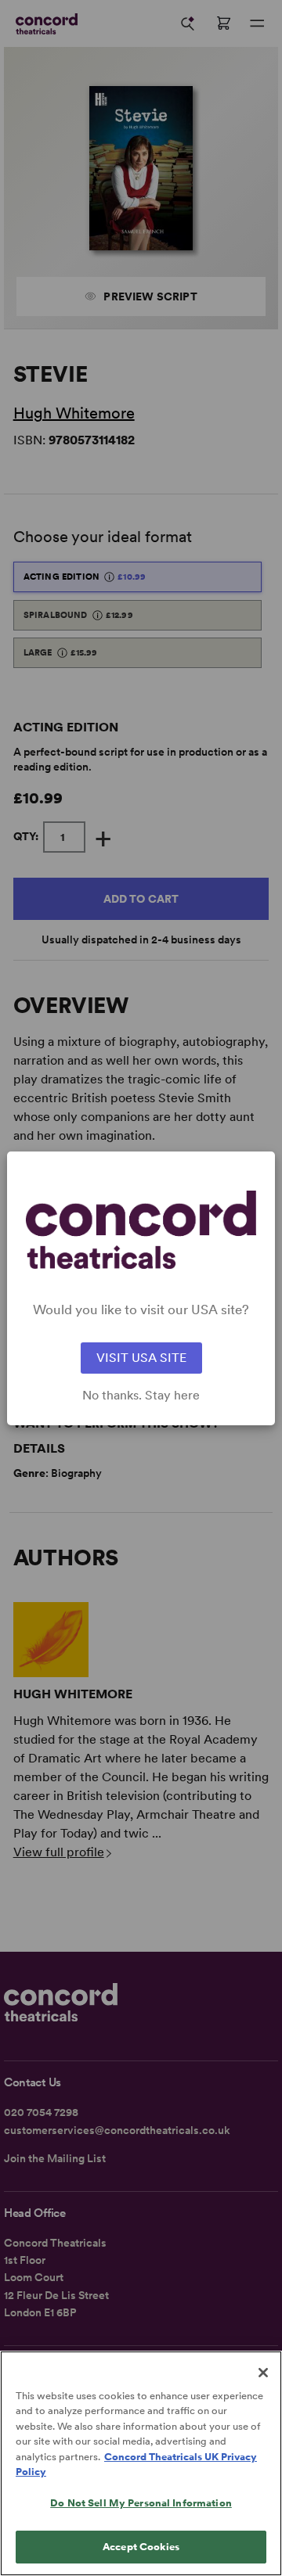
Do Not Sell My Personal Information (141, 2503)
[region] (141, 2463)
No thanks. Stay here (141, 1396)
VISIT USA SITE (141, 1358)
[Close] (263, 2373)
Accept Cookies (141, 2547)
